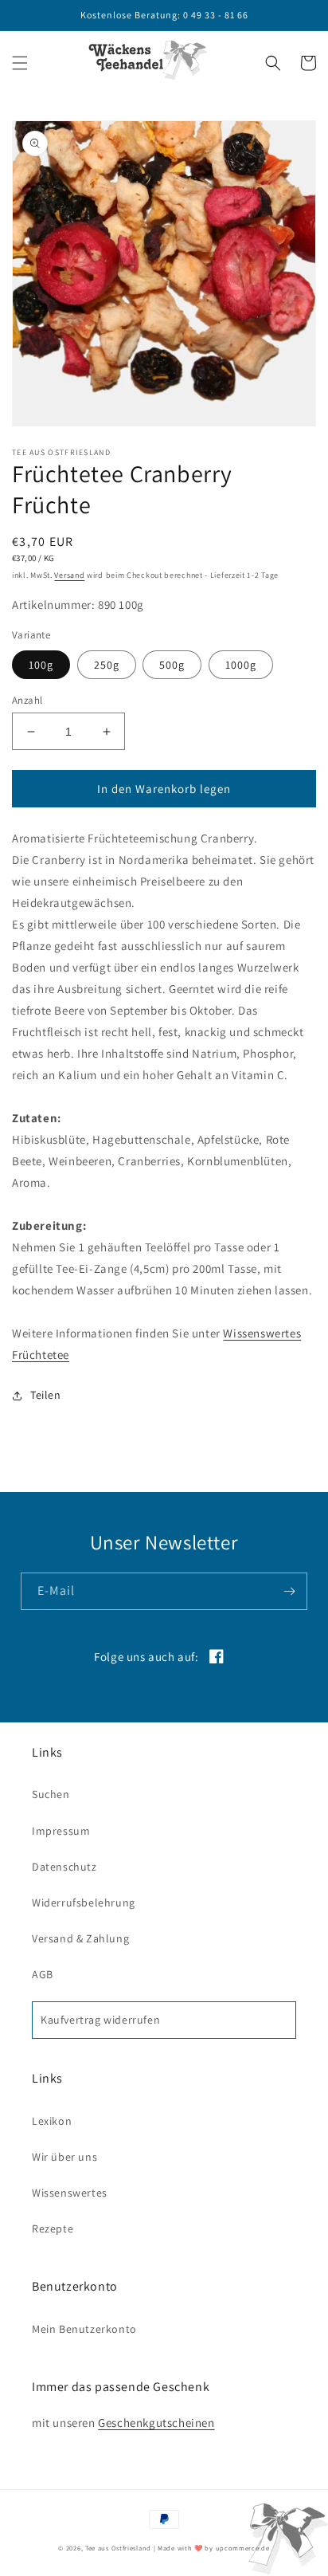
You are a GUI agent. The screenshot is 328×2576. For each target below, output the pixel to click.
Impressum (61, 1831)
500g (172, 665)
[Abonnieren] (289, 1591)
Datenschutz (64, 1867)
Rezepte (53, 2228)
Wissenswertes (70, 2193)
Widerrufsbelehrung (84, 1903)
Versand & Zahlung (80, 1938)
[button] (20, 63)
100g (41, 665)
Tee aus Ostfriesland (118, 2548)
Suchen (51, 1794)
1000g (241, 665)
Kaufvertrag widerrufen (100, 2020)
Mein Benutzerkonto (84, 2329)
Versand (69, 575)
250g (107, 665)
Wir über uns (64, 2157)
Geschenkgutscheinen (156, 2423)
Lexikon (52, 2121)
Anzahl (27, 700)
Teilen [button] (46, 1395)
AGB (43, 1974)
